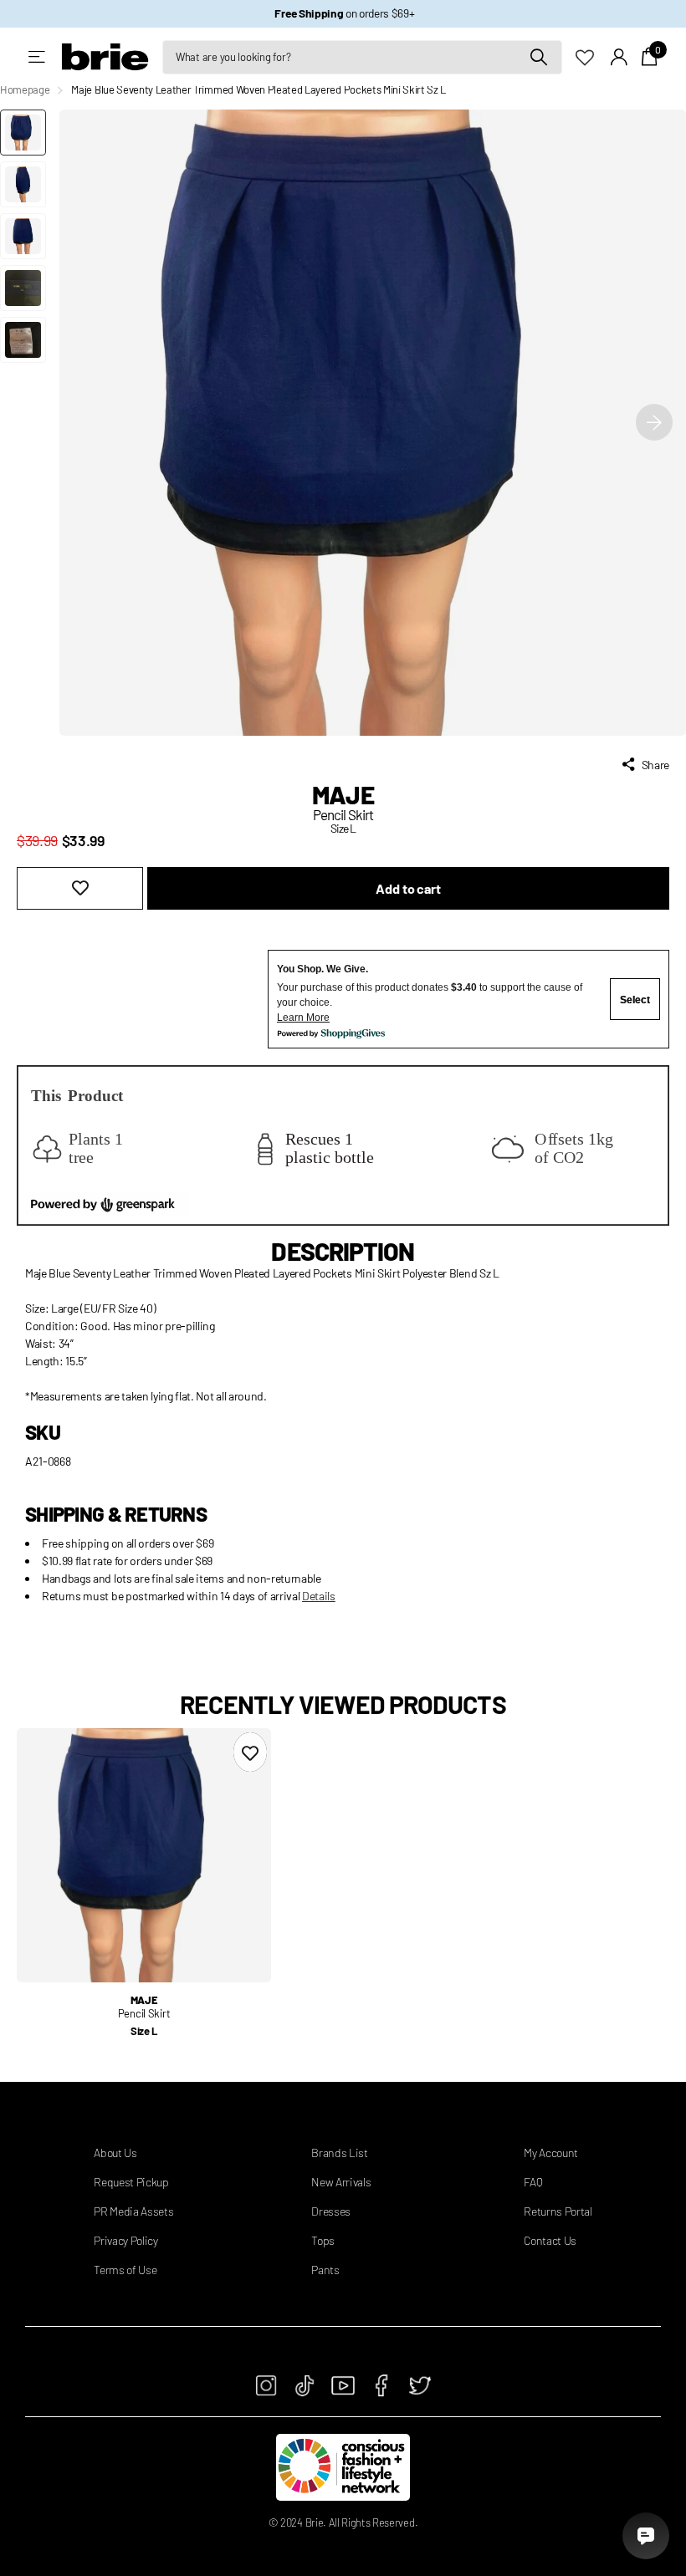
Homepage (25, 89)
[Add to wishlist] (80, 888)
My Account (551, 2153)
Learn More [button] (303, 1018)
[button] (654, 423)
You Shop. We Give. (323, 969)
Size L (144, 2031)
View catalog (38, 57)
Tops (323, 2240)
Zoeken (539, 57)
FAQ (533, 2182)
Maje (343, 794)
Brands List (339, 2153)
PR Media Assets (133, 2211)
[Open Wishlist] (593, 56)
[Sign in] (619, 57)
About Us (115, 2153)
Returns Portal (558, 2211)
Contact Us (550, 2240)
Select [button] (635, 1000)
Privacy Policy (126, 2240)
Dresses (331, 2211)
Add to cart (408, 888)
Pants (325, 2270)
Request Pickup (131, 2182)
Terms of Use (125, 2270)
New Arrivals (341, 2182)
